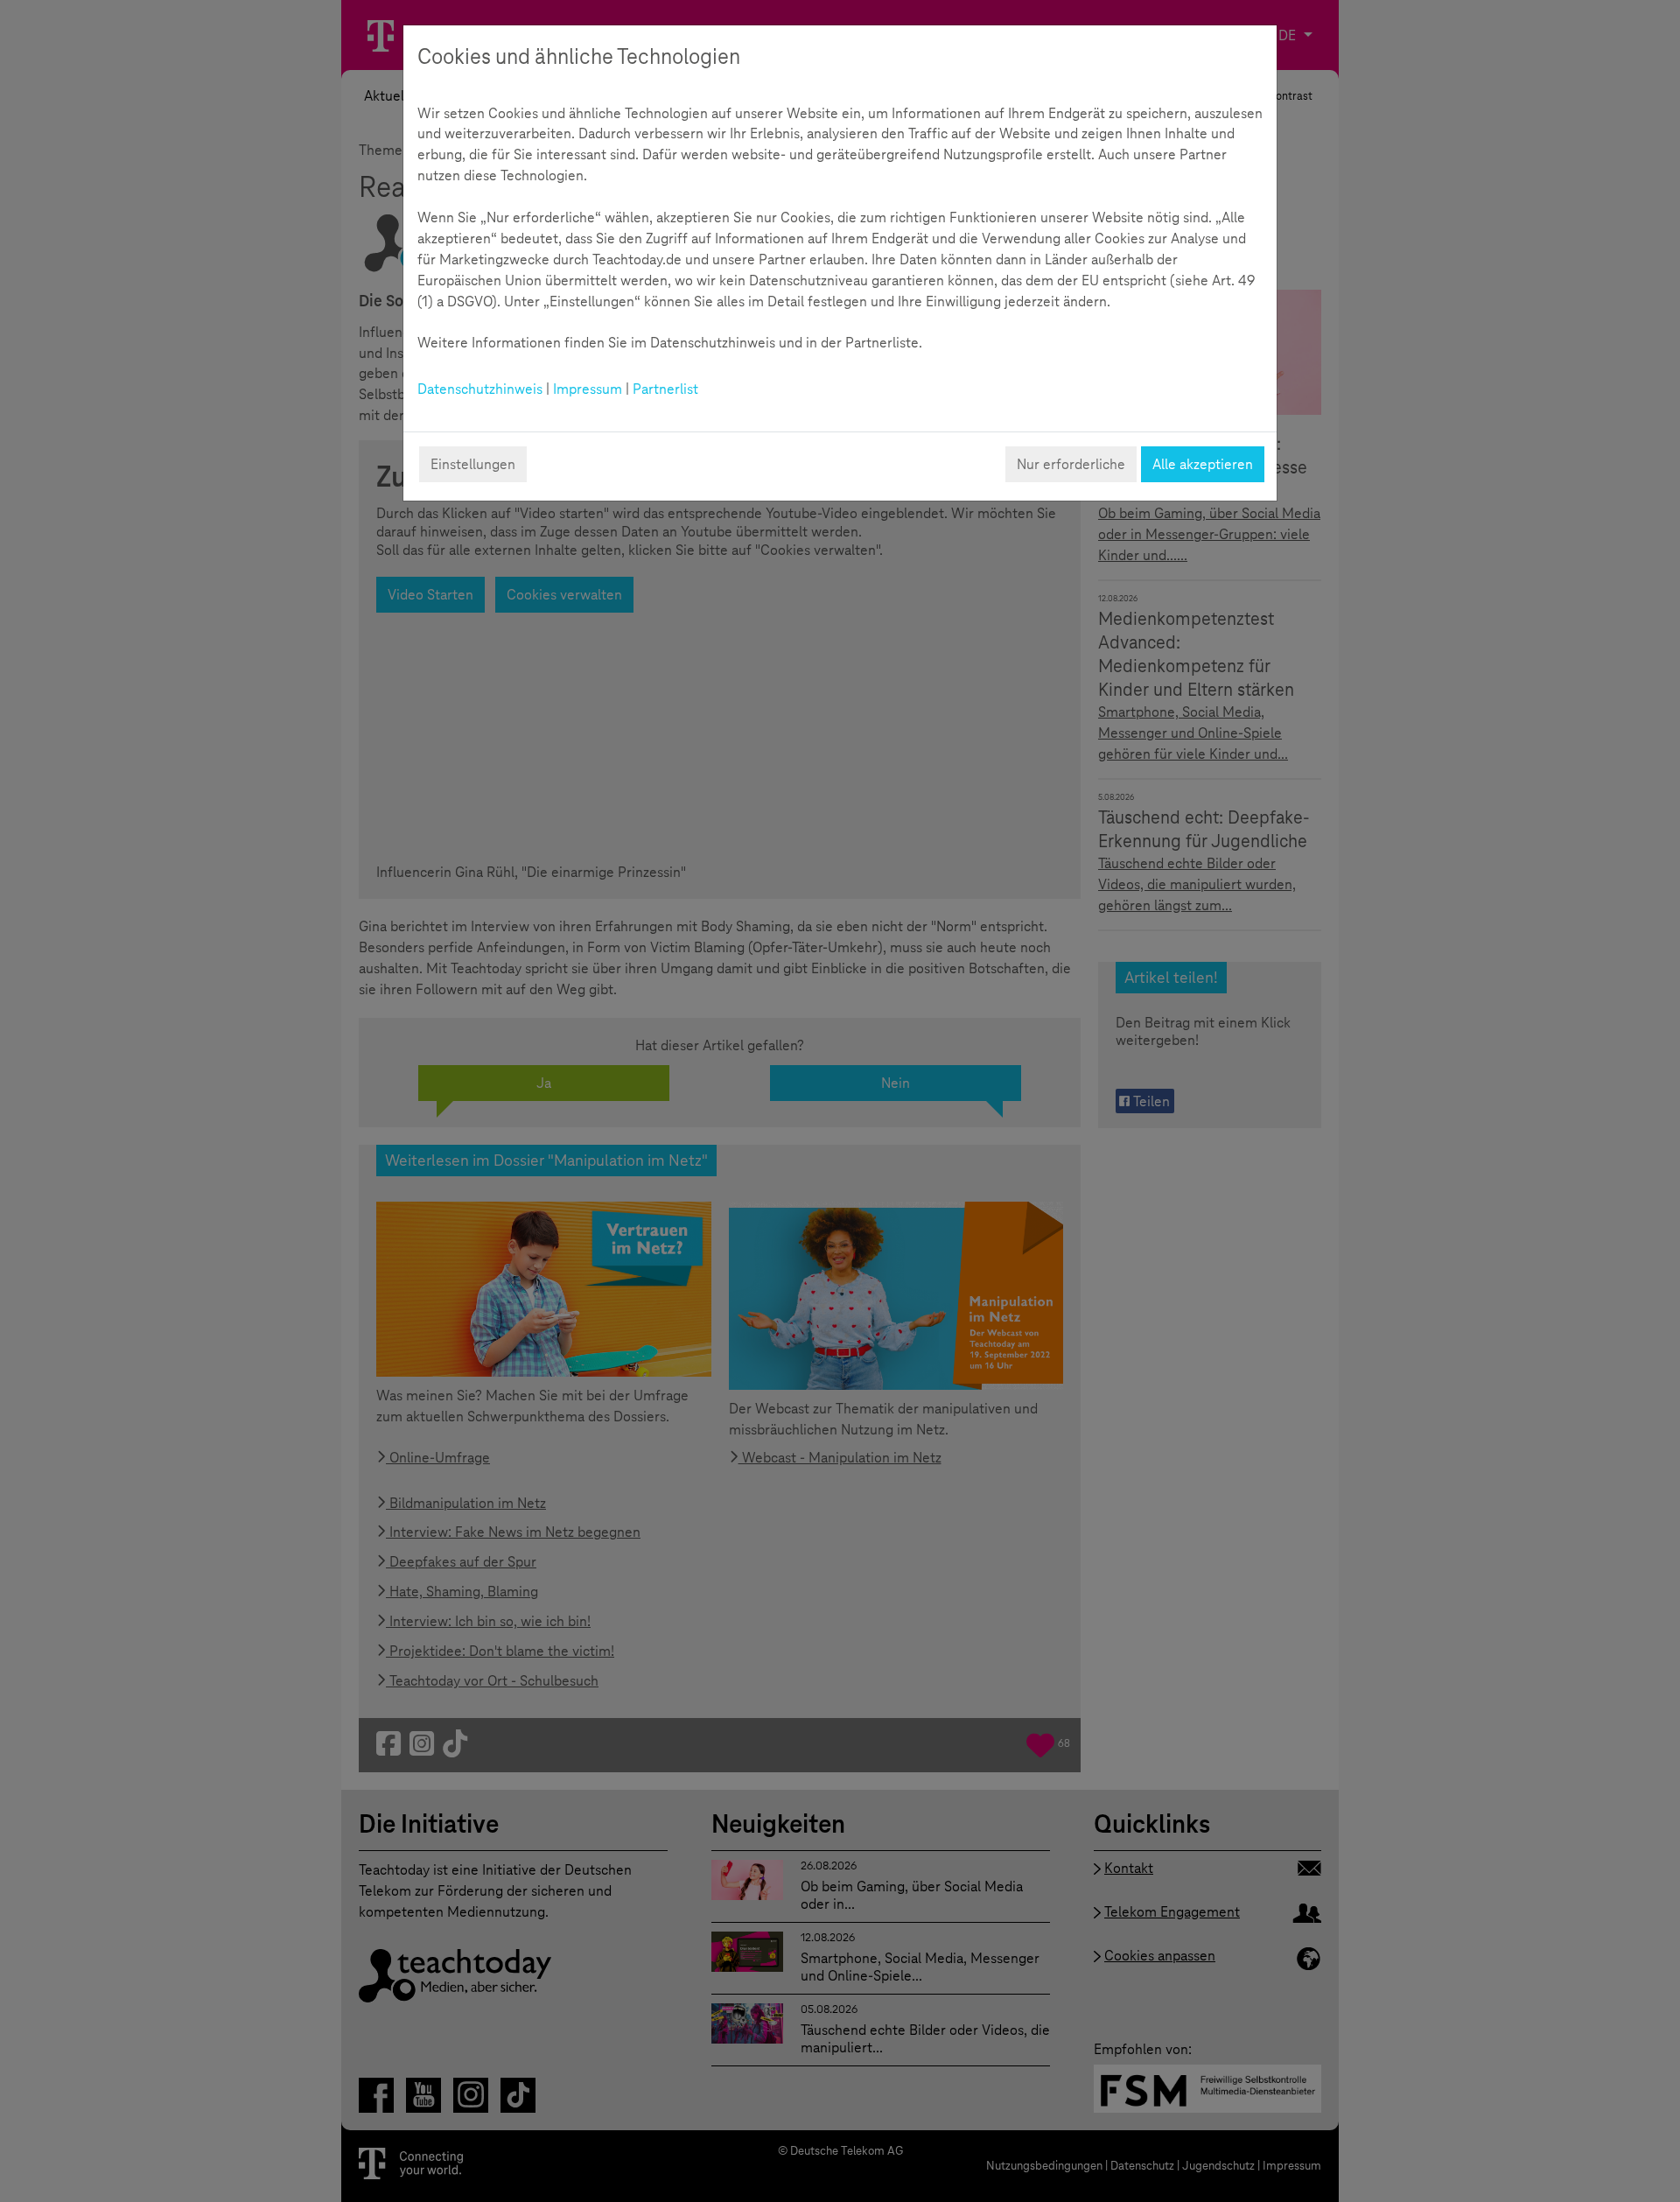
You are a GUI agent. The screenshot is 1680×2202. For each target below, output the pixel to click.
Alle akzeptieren (1203, 464)
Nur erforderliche (1071, 464)
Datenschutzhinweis (480, 389)
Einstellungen (473, 464)
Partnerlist (665, 389)
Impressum (588, 389)
